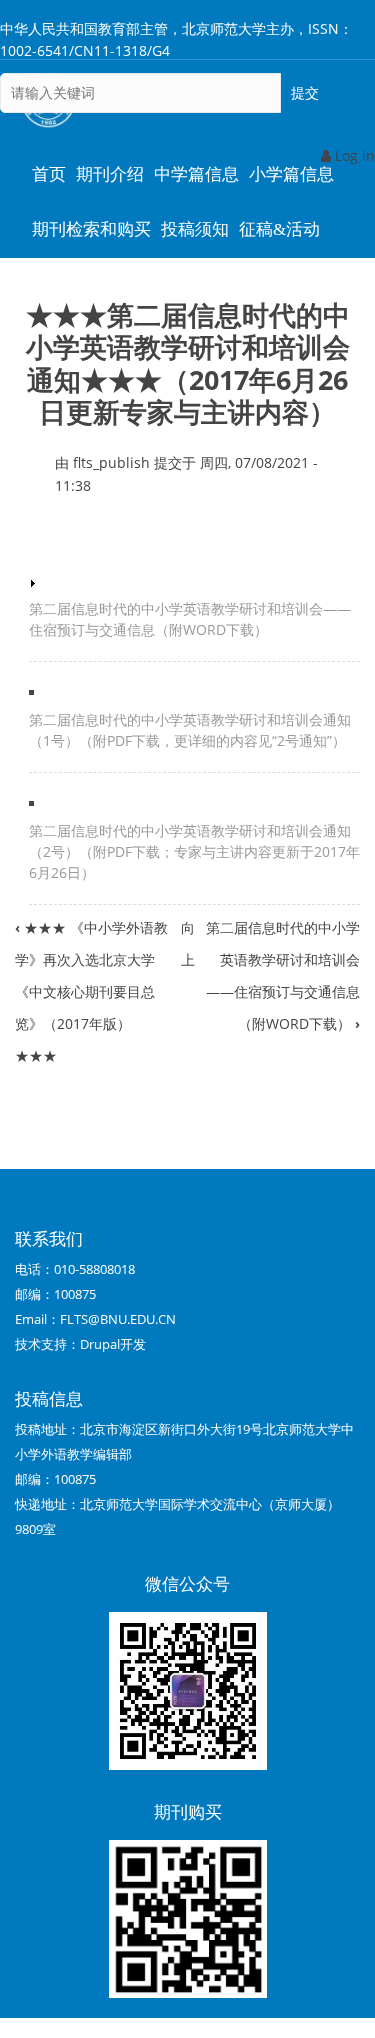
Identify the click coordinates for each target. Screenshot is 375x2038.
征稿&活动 (279, 229)
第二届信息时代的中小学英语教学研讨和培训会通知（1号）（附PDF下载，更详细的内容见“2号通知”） (190, 730)
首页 (49, 174)
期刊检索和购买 (91, 229)
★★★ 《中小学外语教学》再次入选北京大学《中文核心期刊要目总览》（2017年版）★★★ (91, 991)
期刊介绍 (110, 174)
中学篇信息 (196, 174)
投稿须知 (195, 229)
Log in (353, 155)
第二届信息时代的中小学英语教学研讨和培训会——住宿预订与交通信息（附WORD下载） (190, 619)
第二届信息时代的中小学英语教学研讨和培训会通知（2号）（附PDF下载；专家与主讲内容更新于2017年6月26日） (194, 851)
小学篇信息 (291, 174)
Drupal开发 (113, 1344)
